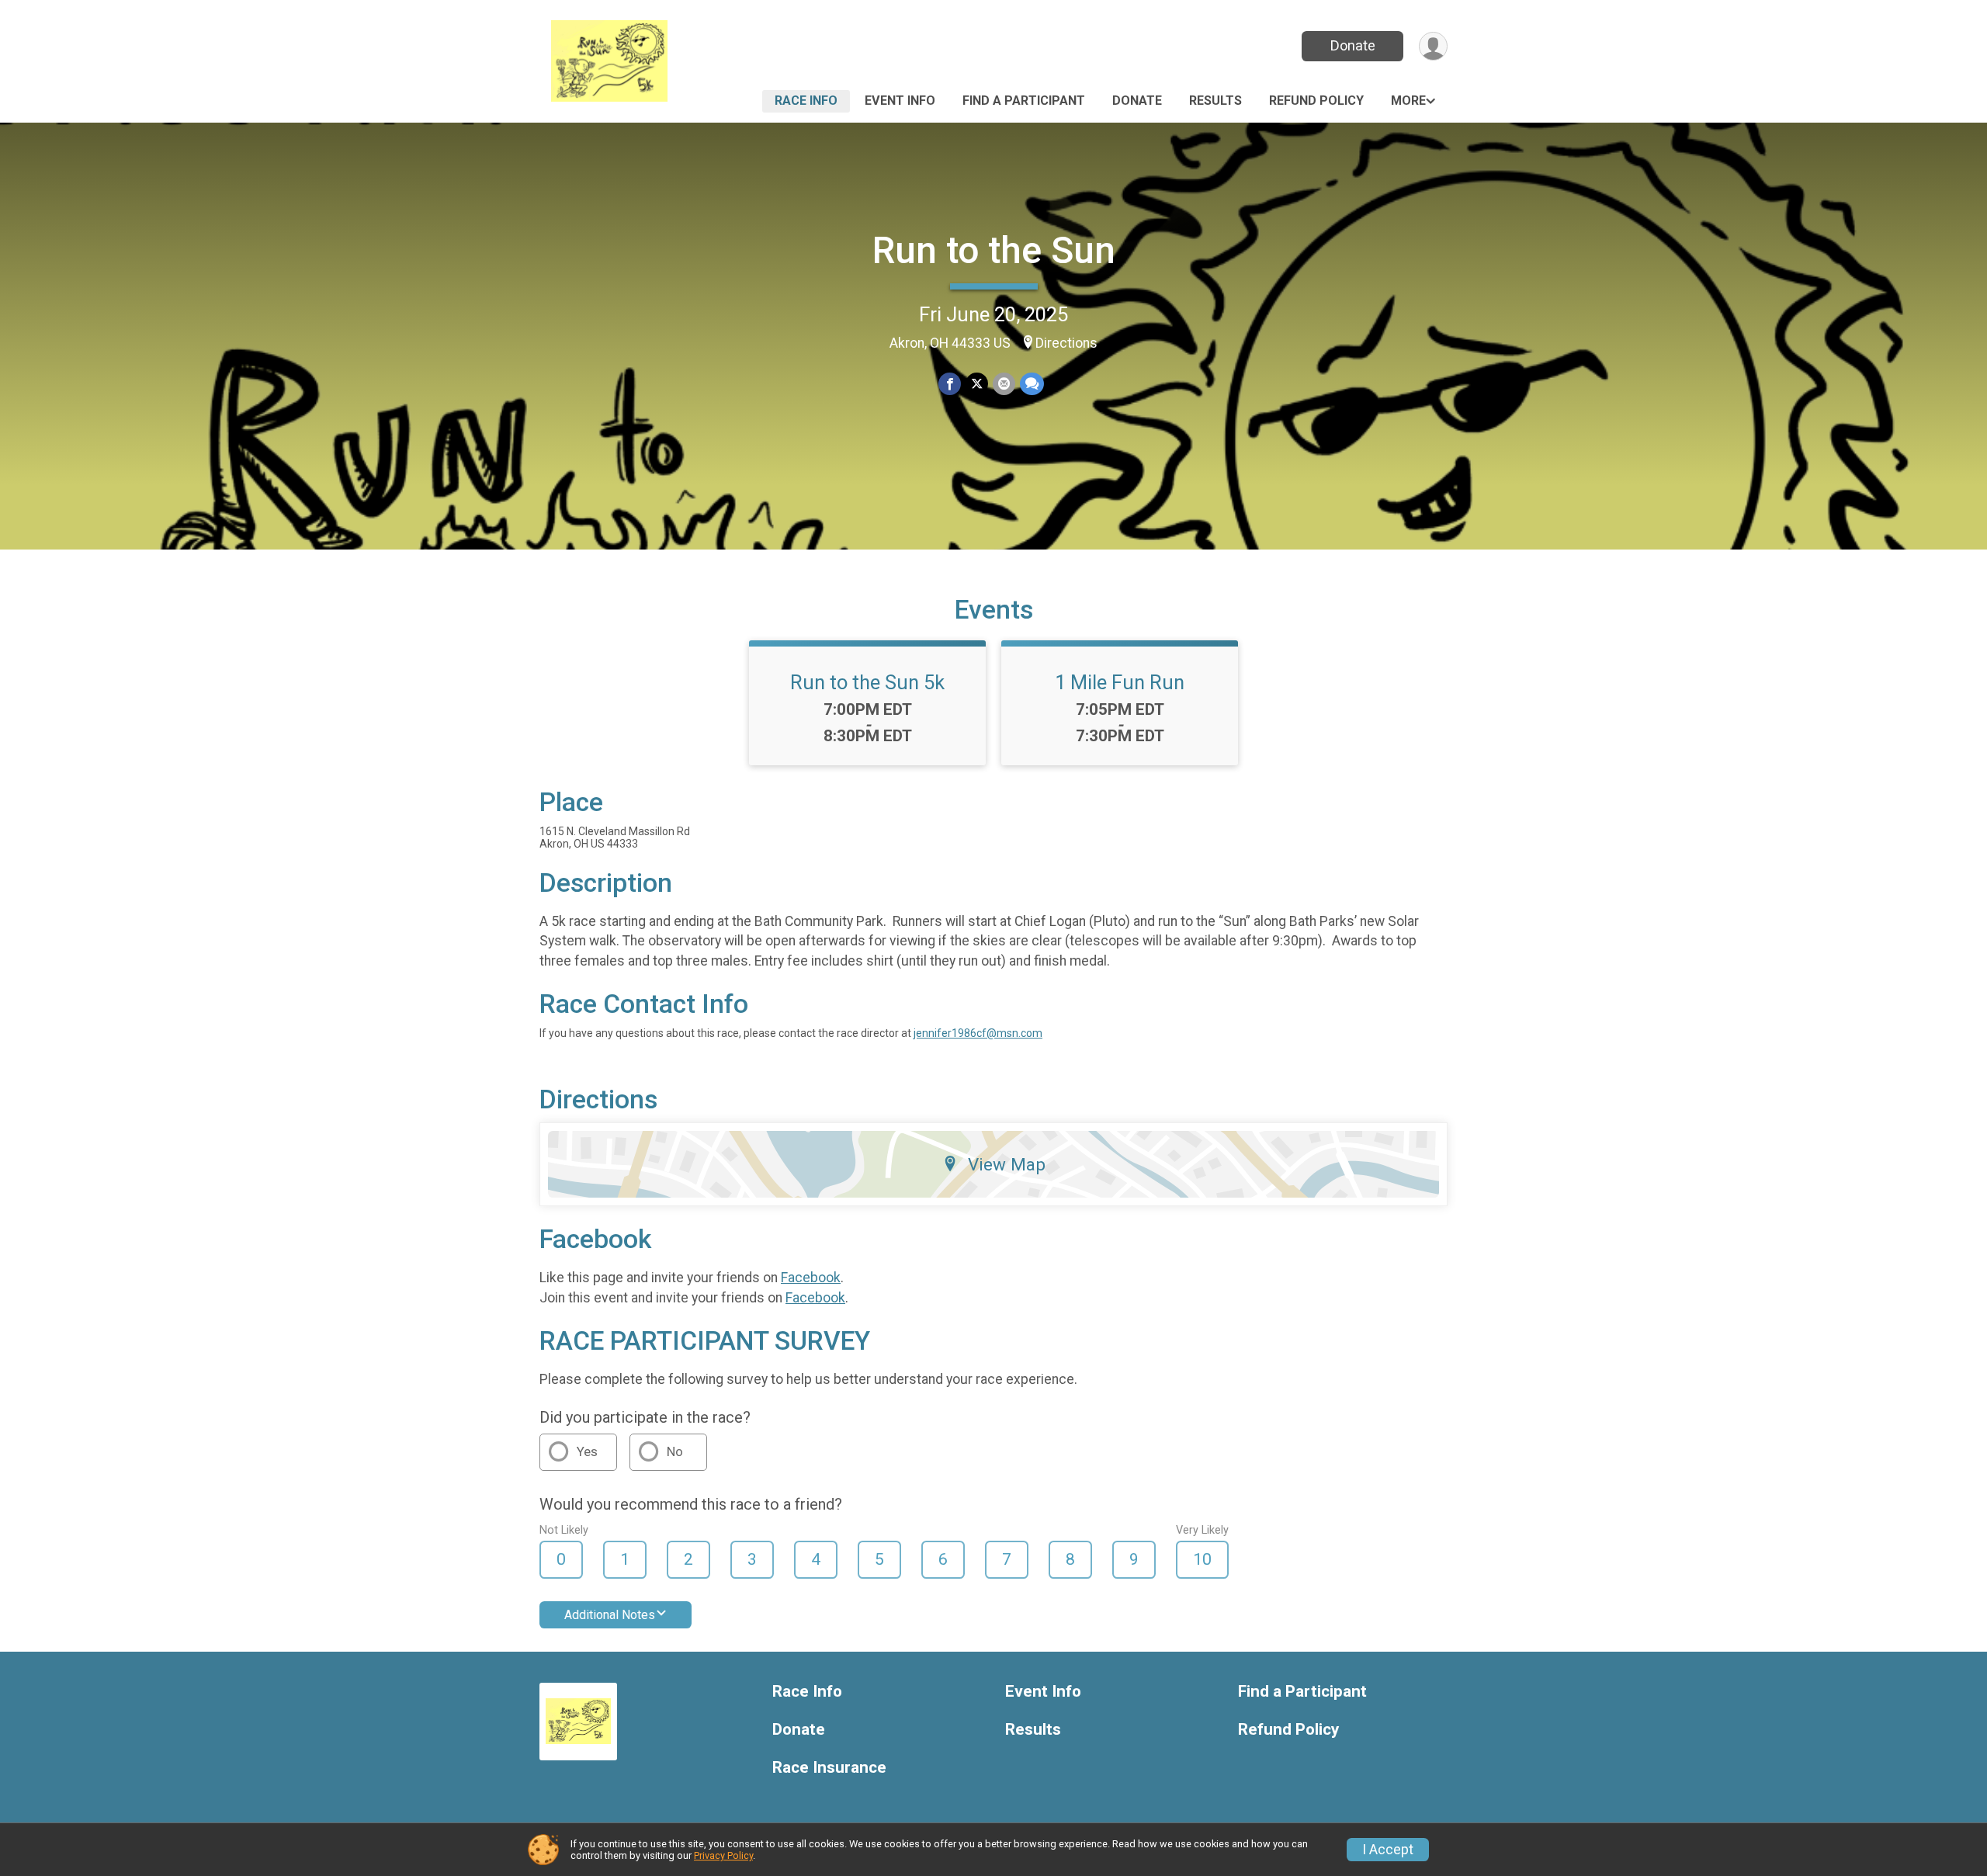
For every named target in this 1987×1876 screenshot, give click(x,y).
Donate (1353, 45)
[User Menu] (1433, 46)
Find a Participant (1024, 101)
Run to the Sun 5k (867, 682)
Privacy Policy (723, 1855)
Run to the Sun (994, 250)
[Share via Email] (1004, 384)
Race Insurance (829, 1768)
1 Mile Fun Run (1120, 682)
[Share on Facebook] (950, 384)
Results (1215, 101)
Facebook (811, 1278)
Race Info (806, 101)
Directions (1066, 343)
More (1408, 101)
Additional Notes (610, 1615)
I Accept (1388, 1850)
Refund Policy (1316, 101)
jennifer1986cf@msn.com (978, 1033)
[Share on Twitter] (977, 384)
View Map (1007, 1164)
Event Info (900, 101)
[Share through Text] (1032, 384)
